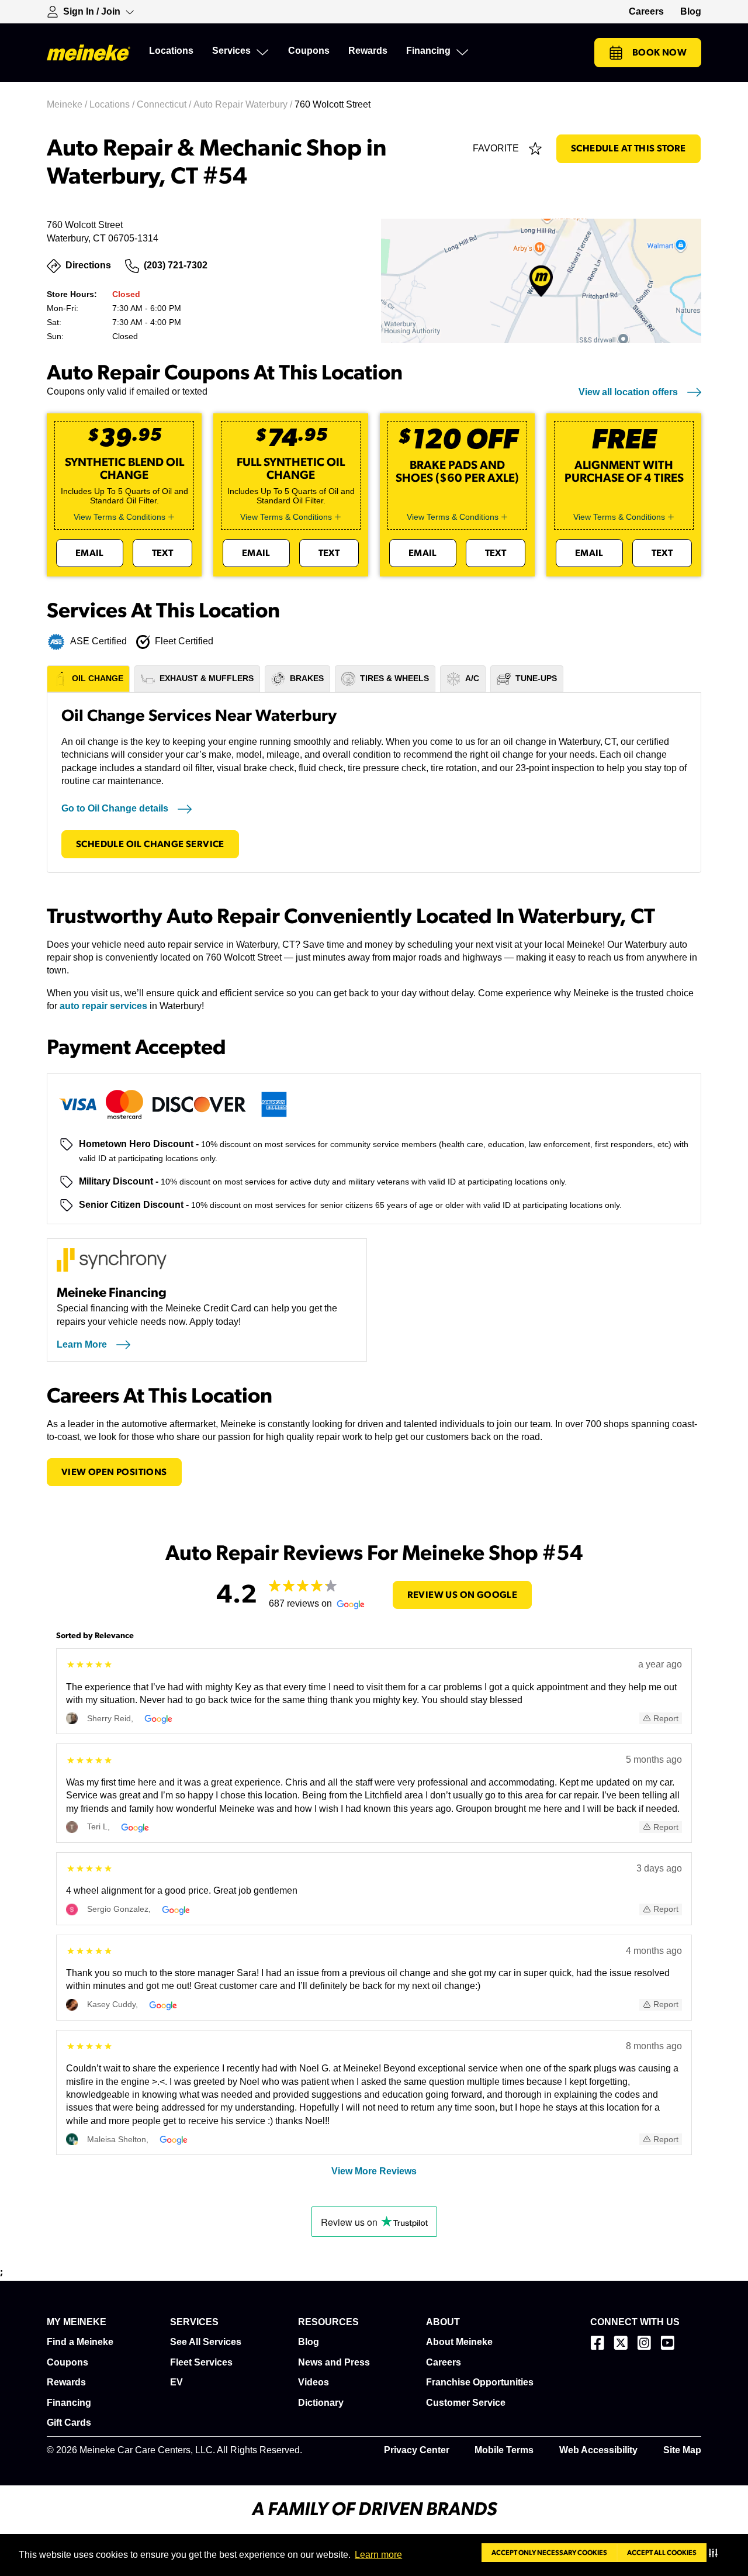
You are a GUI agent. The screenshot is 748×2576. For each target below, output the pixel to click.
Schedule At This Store (628, 149)
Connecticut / (165, 104)
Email (90, 553)
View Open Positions (114, 1472)
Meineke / (68, 104)
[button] (716, 2553)
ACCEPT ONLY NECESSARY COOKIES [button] (549, 2553)
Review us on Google (463, 1595)
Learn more (378, 2555)
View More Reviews (374, 2171)
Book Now (659, 53)
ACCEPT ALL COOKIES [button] (662, 2553)
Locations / (113, 104)
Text (163, 553)
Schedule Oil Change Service (150, 844)
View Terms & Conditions (120, 517)
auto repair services (103, 1006)
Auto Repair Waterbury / (244, 104)
